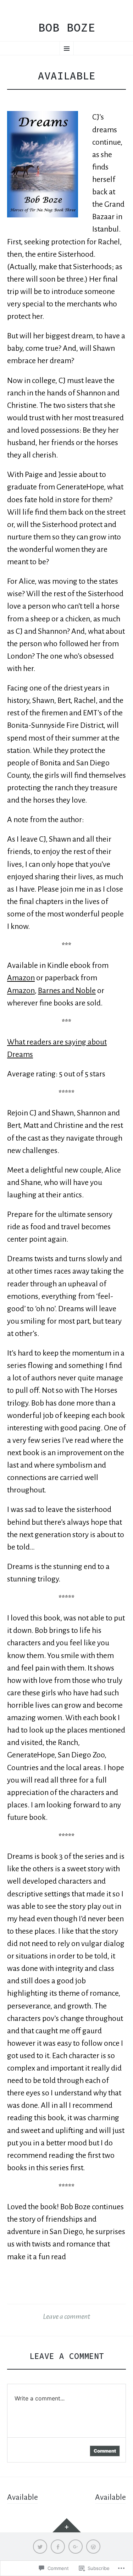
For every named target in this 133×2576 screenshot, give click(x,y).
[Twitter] (40, 2547)
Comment (105, 2451)
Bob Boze (67, 28)
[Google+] (76, 2547)
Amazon (21, 978)
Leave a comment (66, 2316)
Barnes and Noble (67, 991)
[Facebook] (58, 2547)
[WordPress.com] (93, 2547)
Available (23, 2497)
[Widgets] (67, 2525)
